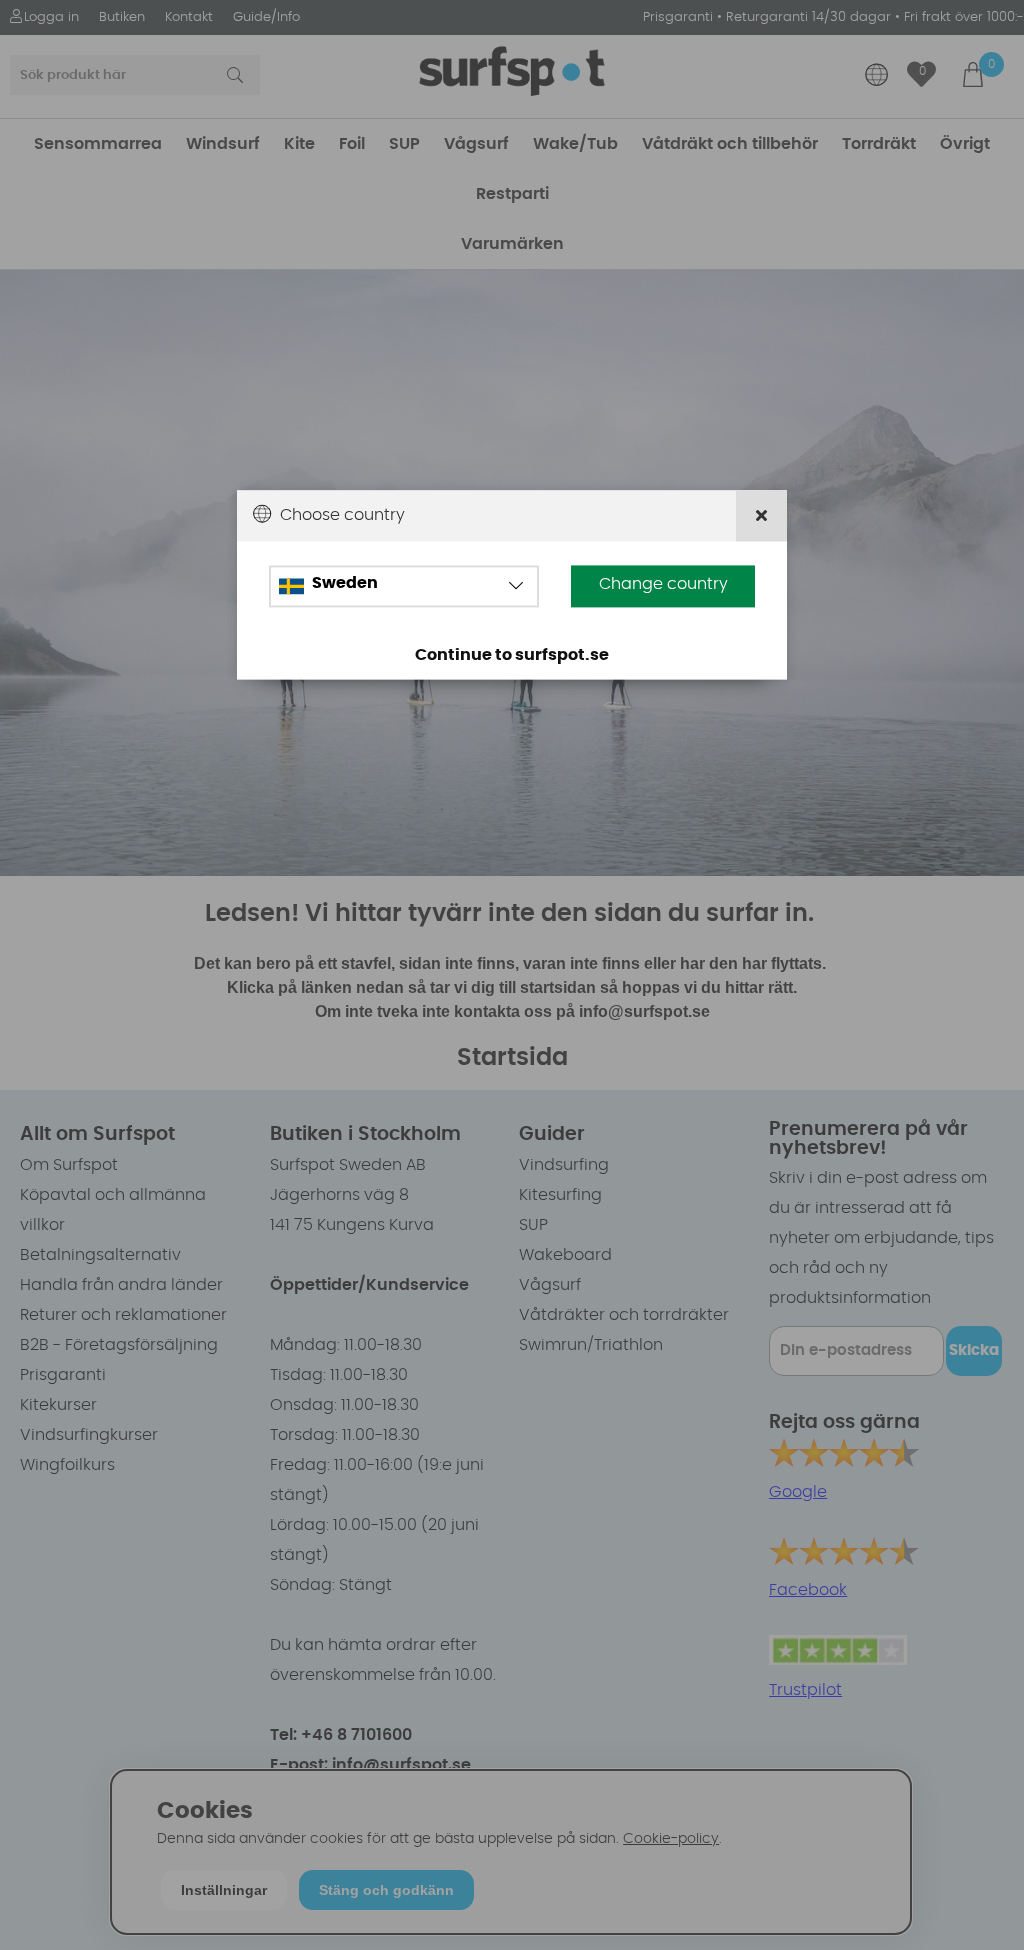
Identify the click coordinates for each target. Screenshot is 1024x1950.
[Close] (761, 515)
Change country (663, 585)
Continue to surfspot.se (512, 656)
